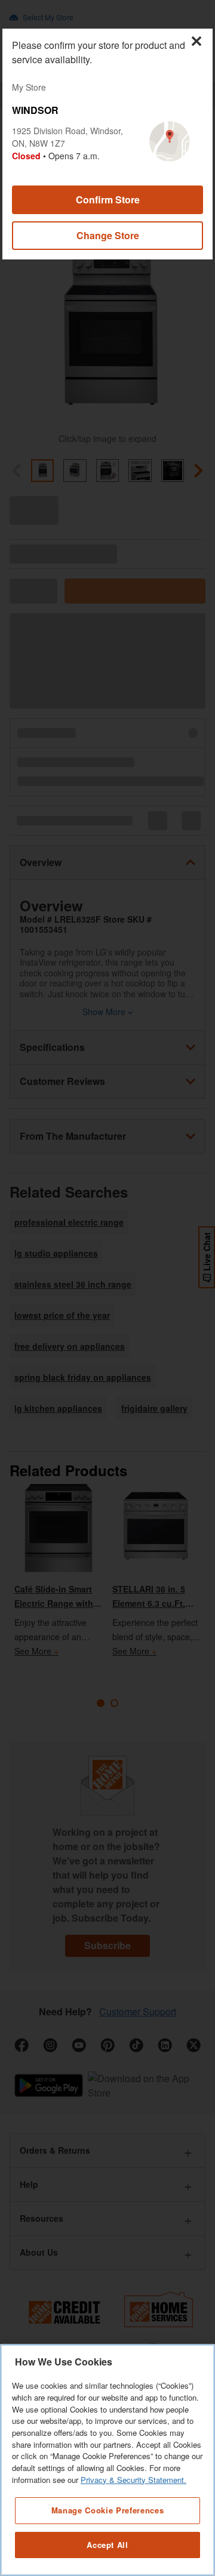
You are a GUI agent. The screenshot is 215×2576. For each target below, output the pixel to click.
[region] (107, 2460)
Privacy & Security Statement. (133, 2480)
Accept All (107, 2545)
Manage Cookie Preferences (107, 2510)
